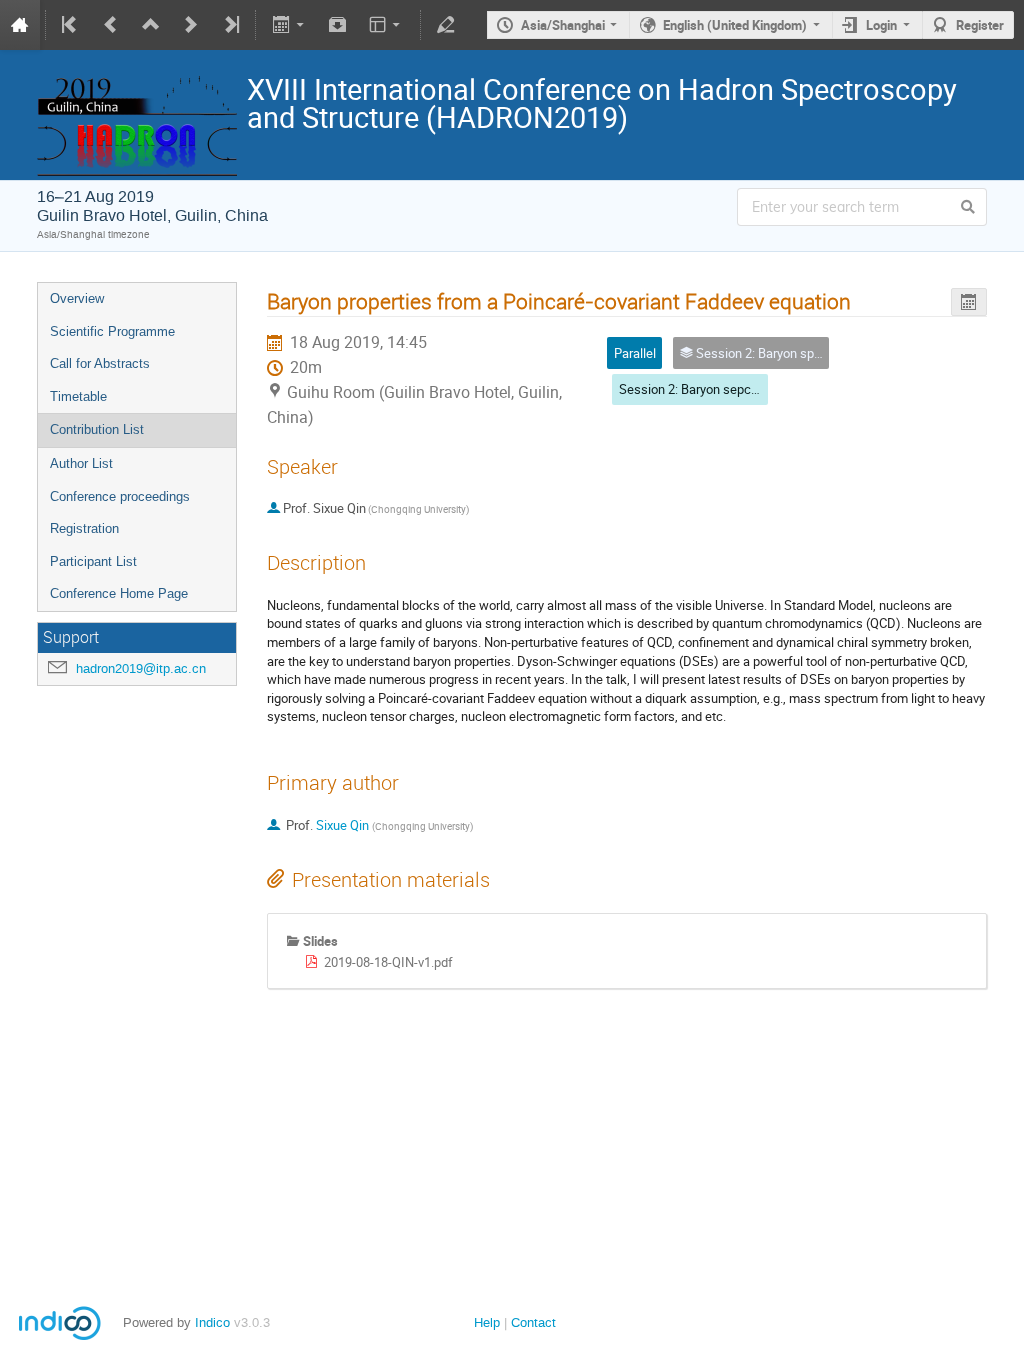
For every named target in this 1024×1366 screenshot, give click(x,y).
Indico (212, 1322)
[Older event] (111, 25)
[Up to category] (151, 25)
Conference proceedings (120, 496)
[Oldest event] (71, 25)
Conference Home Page (119, 593)
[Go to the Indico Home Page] (20, 25)
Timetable (78, 396)
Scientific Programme (112, 331)
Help (487, 1322)
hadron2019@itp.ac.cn (141, 668)
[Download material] (338, 25)
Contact (533, 1322)
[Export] (289, 25)
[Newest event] (230, 25)
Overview (77, 298)
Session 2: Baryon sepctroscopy (709, 389)
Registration (84, 528)
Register (980, 25)
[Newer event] (191, 25)
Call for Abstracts (100, 363)
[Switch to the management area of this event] (446, 25)
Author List (81, 463)
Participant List (93, 561)
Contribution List (97, 429)
